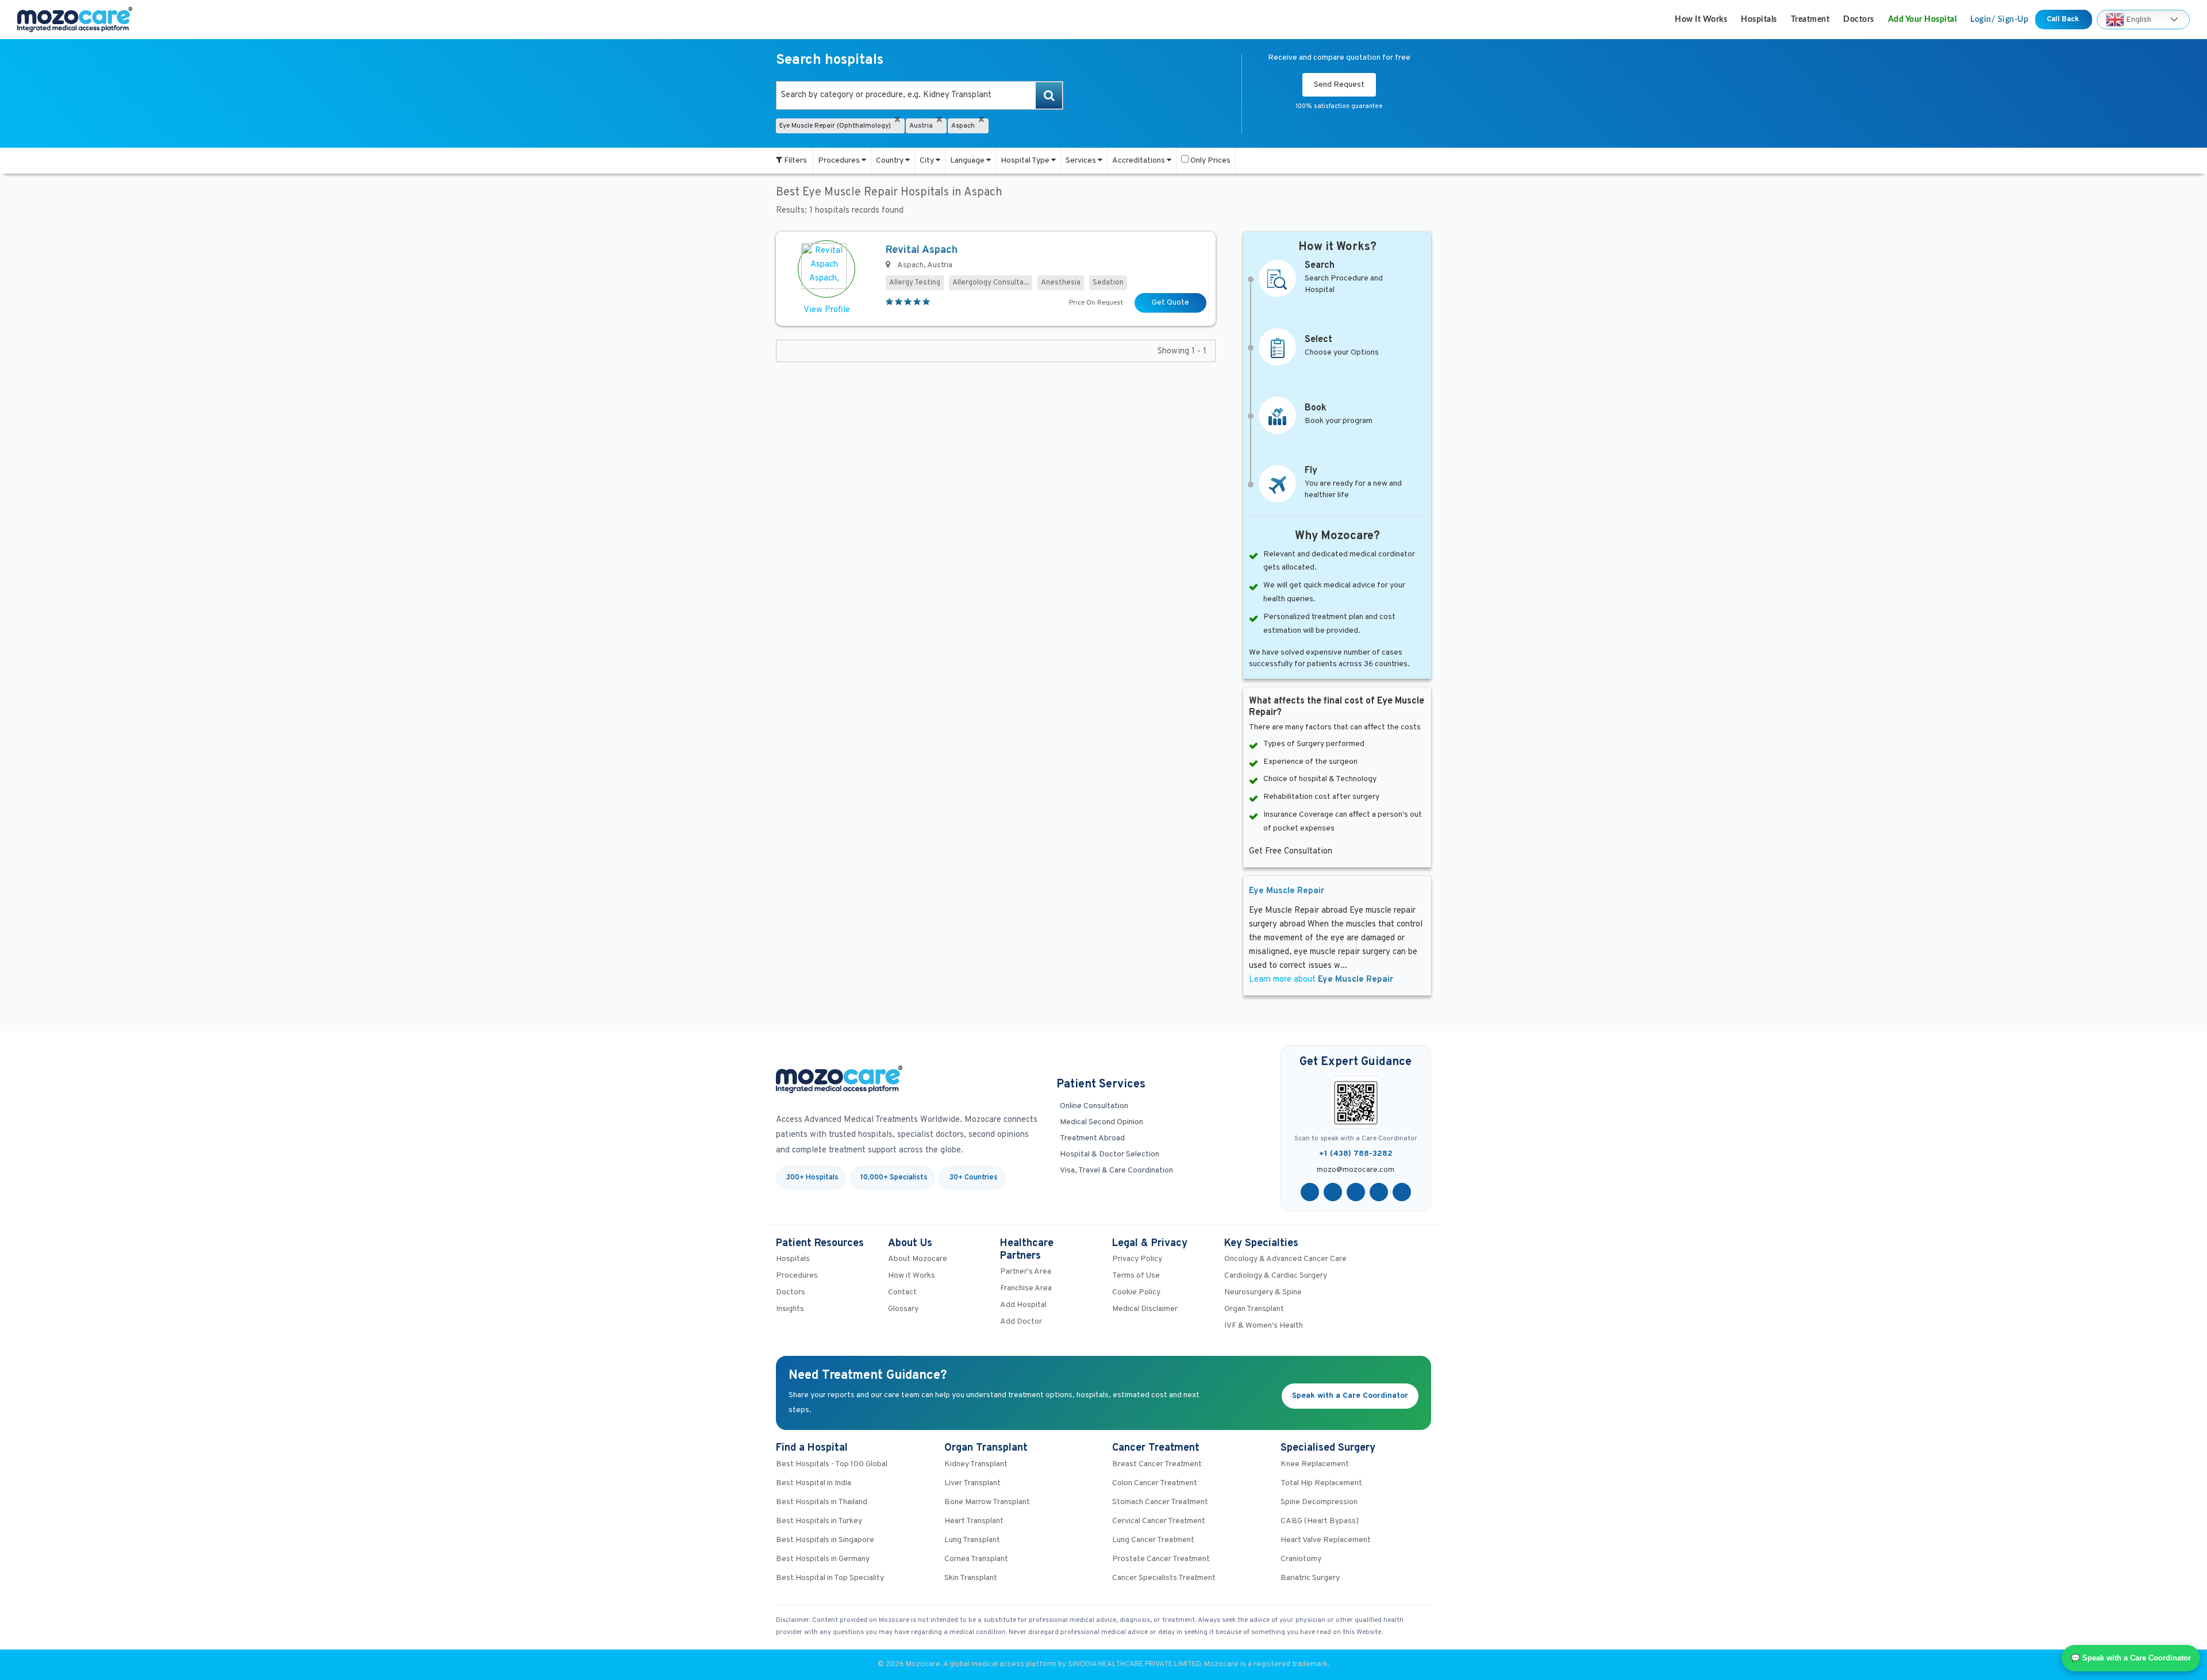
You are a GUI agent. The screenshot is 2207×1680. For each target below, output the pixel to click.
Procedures (840, 161)
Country (891, 161)
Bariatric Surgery (1310, 1578)
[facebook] (1310, 1192)
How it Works (1701, 20)
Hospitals (1759, 20)
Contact (902, 1292)
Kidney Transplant (976, 1464)
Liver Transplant (972, 1483)
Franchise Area (1026, 1288)
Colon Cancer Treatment (1155, 1483)
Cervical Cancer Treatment (1159, 1521)
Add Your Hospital (1923, 20)
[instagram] (1402, 1192)
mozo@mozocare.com (1356, 1170)
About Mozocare (918, 1259)
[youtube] (1356, 1192)
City (928, 161)
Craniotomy (1301, 1559)
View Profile (827, 310)
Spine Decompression (1319, 1502)
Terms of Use (1136, 1276)
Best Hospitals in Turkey (819, 1521)
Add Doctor (1021, 1322)
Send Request (1339, 85)
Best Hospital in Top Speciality (830, 1578)
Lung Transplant (972, 1540)
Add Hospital (1023, 1305)
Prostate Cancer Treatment (1161, 1559)
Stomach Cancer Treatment (1160, 1502)
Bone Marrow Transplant (987, 1502)
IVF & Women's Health (1264, 1326)
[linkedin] (1379, 1192)
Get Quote (1170, 303)
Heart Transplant (974, 1521)
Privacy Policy (1137, 1259)
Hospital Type (1026, 161)
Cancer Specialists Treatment (1164, 1578)
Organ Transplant (1254, 1309)
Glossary (903, 1309)
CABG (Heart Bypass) (1320, 1521)
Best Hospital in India (814, 1483)
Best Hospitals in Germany (823, 1559)
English (2138, 19)
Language (968, 161)
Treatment (1810, 20)
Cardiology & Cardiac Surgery (1276, 1276)
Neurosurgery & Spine (1263, 1292)
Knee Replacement (1315, 1464)
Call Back (2064, 20)
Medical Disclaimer (1145, 1309)
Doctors (1859, 20)
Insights (790, 1309)
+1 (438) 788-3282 (1356, 1154)
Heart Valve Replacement (1326, 1540)
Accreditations (1139, 161)
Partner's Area (1026, 1272)
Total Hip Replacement (1321, 1483)
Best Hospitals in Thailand (822, 1502)
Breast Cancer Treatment (1157, 1464)
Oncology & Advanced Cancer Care (1285, 1259)
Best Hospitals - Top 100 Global (832, 1464)
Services (1082, 161)
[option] (920, 95)
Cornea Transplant (976, 1559)
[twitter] (1333, 1192)
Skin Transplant (971, 1578)
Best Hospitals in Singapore (825, 1540)
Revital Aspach (922, 250)
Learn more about (1321, 980)
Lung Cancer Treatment (1153, 1540)
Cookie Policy (1136, 1292)
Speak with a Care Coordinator (1350, 1396)
